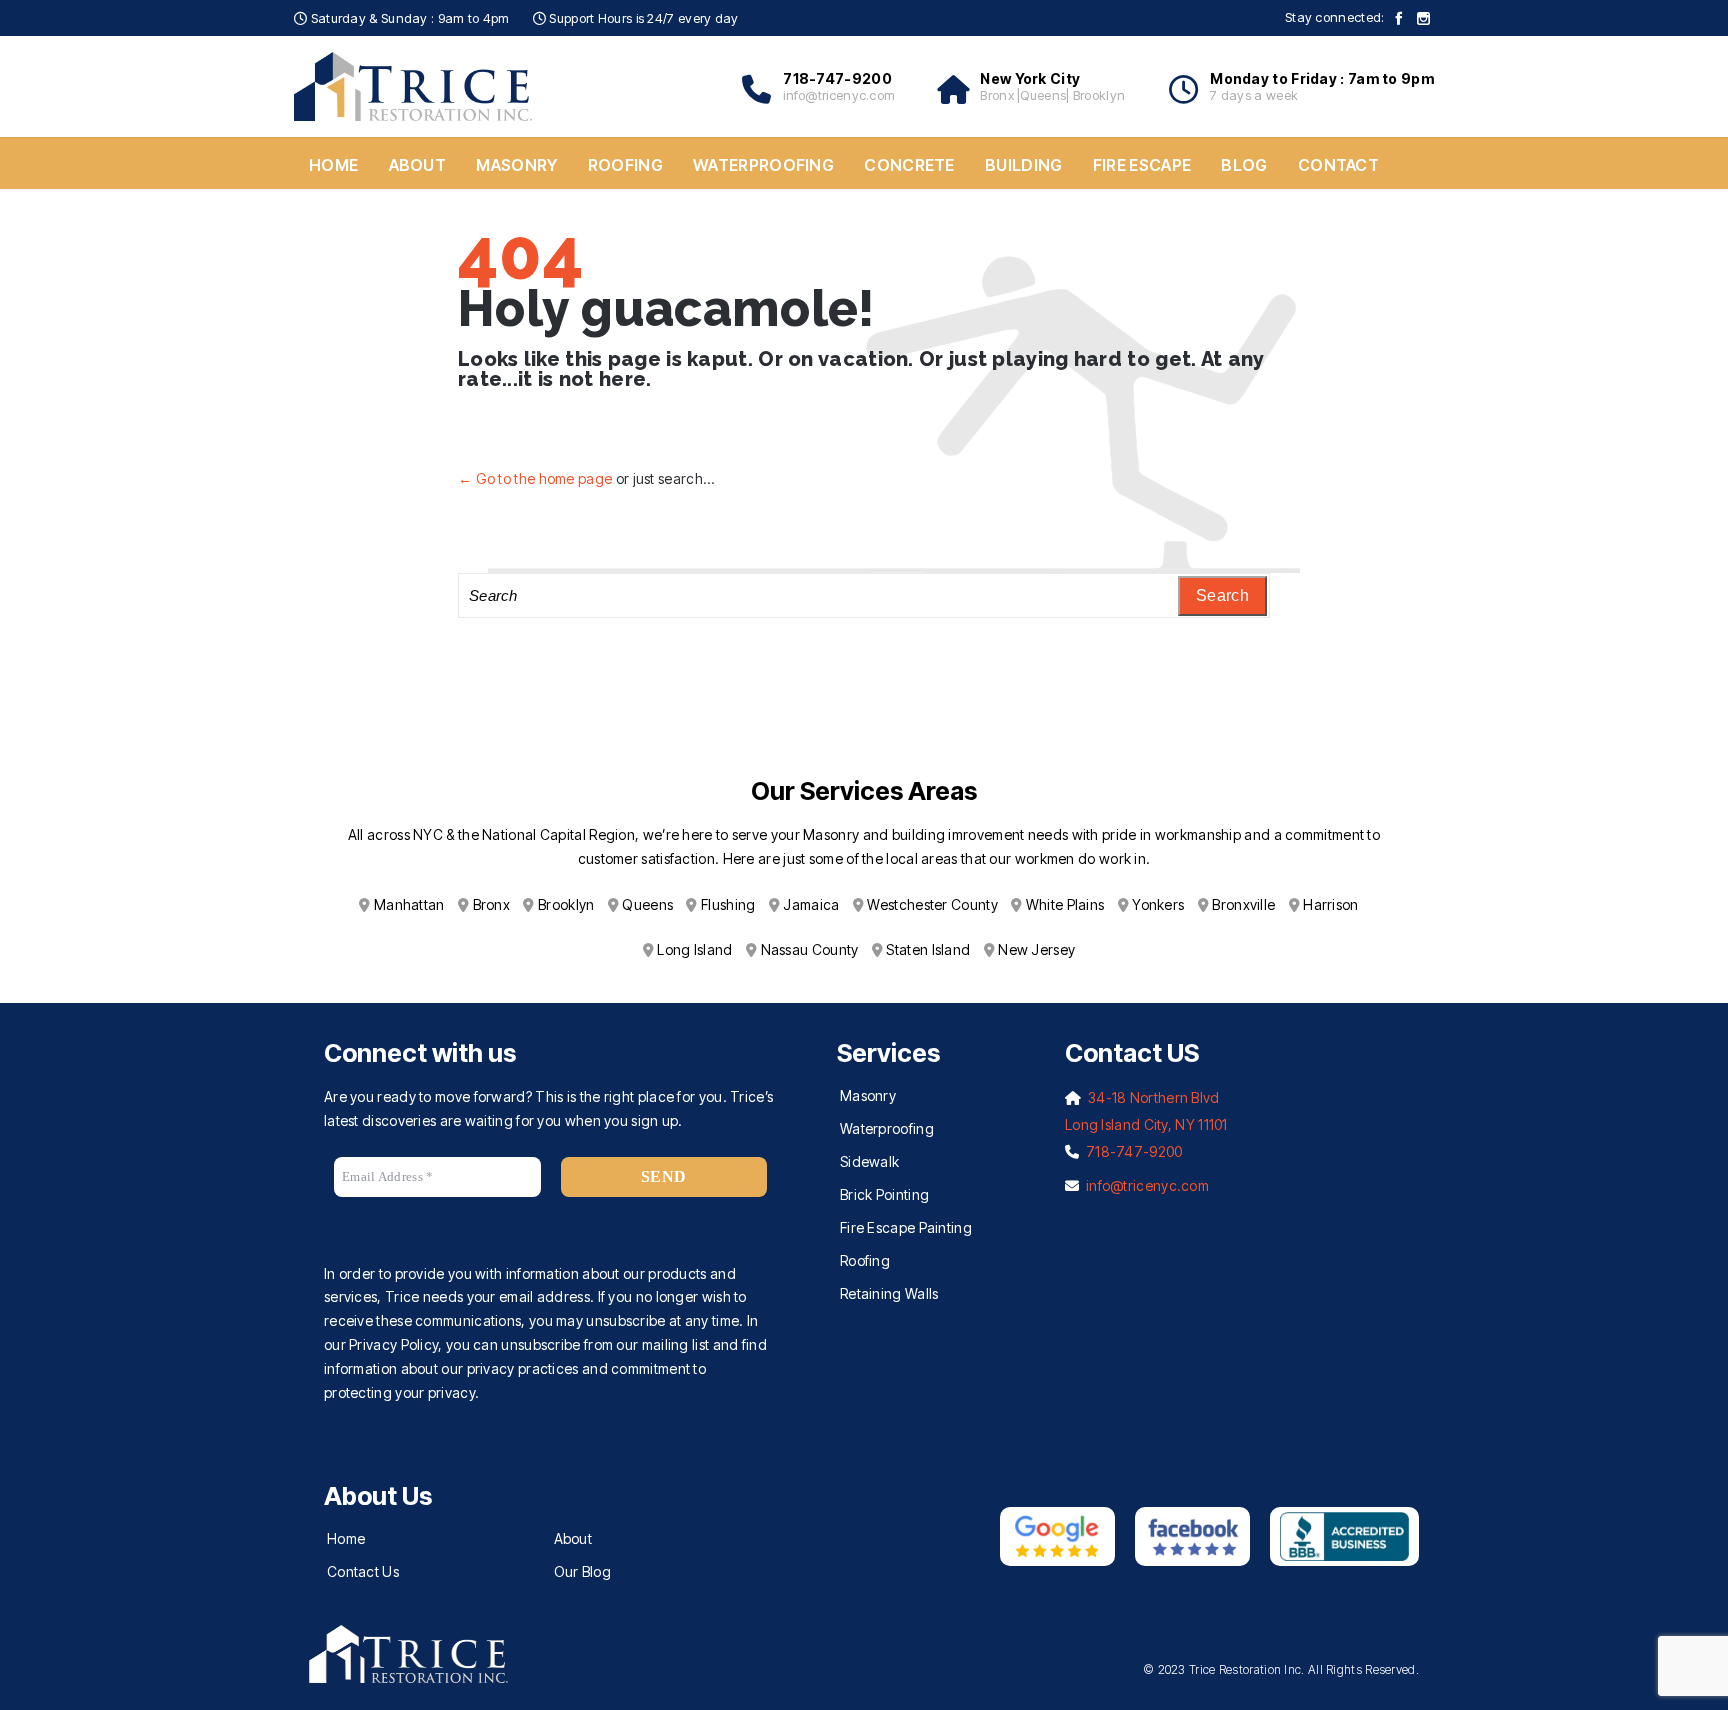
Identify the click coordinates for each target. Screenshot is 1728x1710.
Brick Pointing (884, 1194)
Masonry (868, 1095)
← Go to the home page (535, 478)
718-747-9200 (1134, 1151)
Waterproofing (887, 1128)
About (573, 1538)
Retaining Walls (889, 1293)
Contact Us (363, 1571)
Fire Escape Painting (906, 1227)
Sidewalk (869, 1161)
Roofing (865, 1260)
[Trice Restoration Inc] (414, 86)
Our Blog (582, 1571)
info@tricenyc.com (1147, 1185)
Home (346, 1538)
